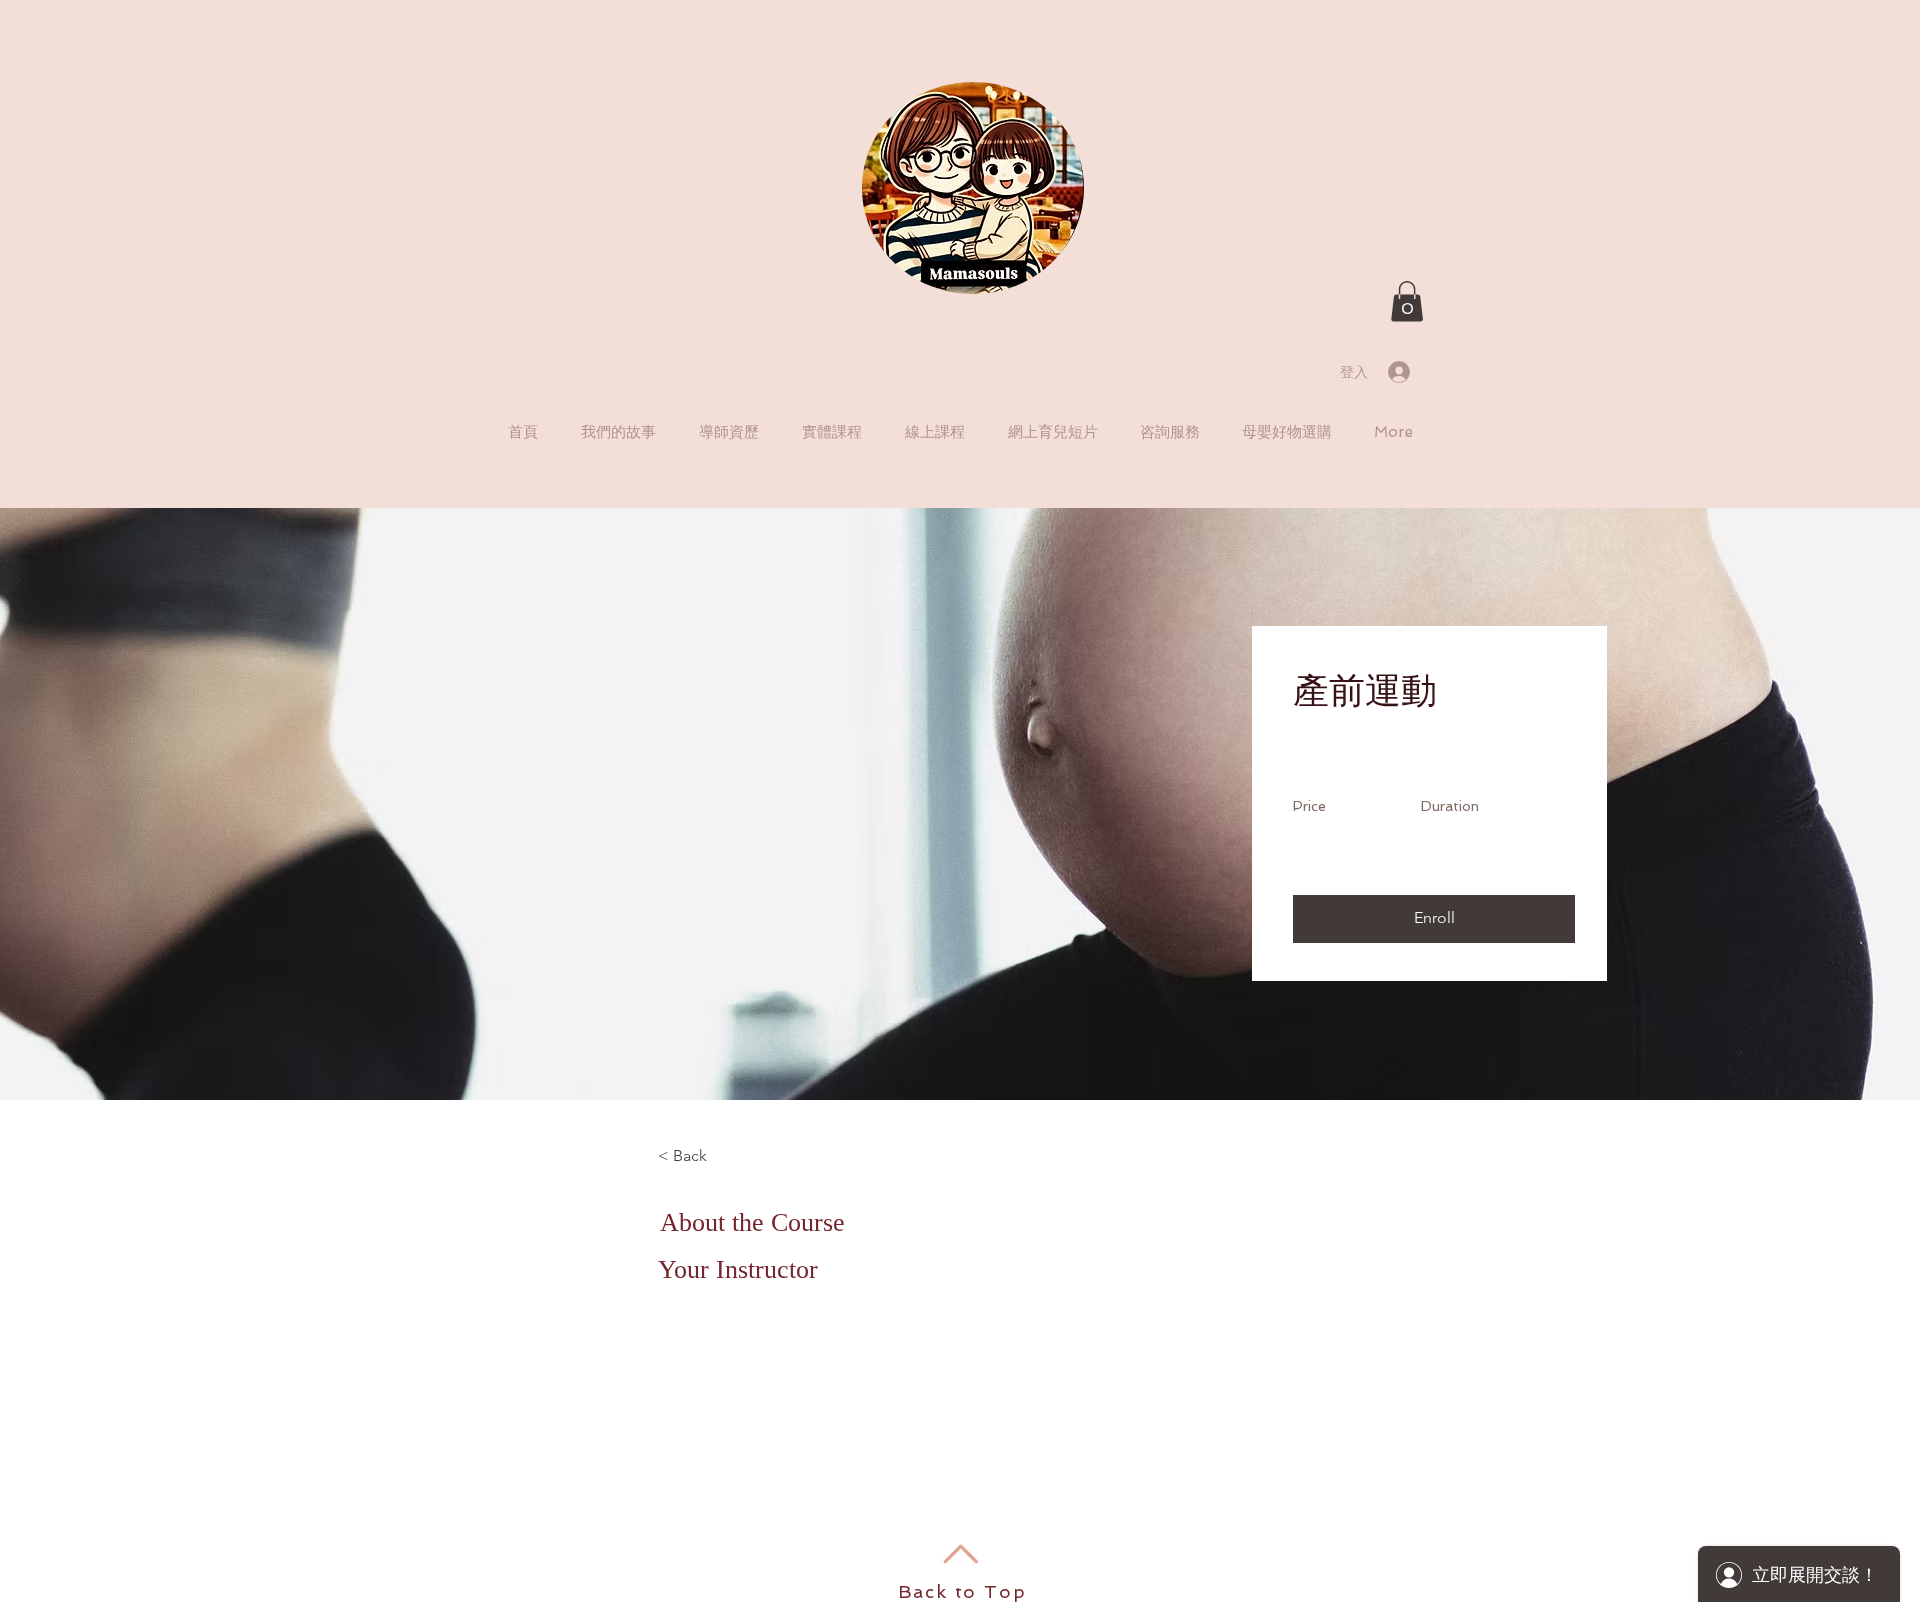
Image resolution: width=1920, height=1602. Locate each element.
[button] (1407, 301)
